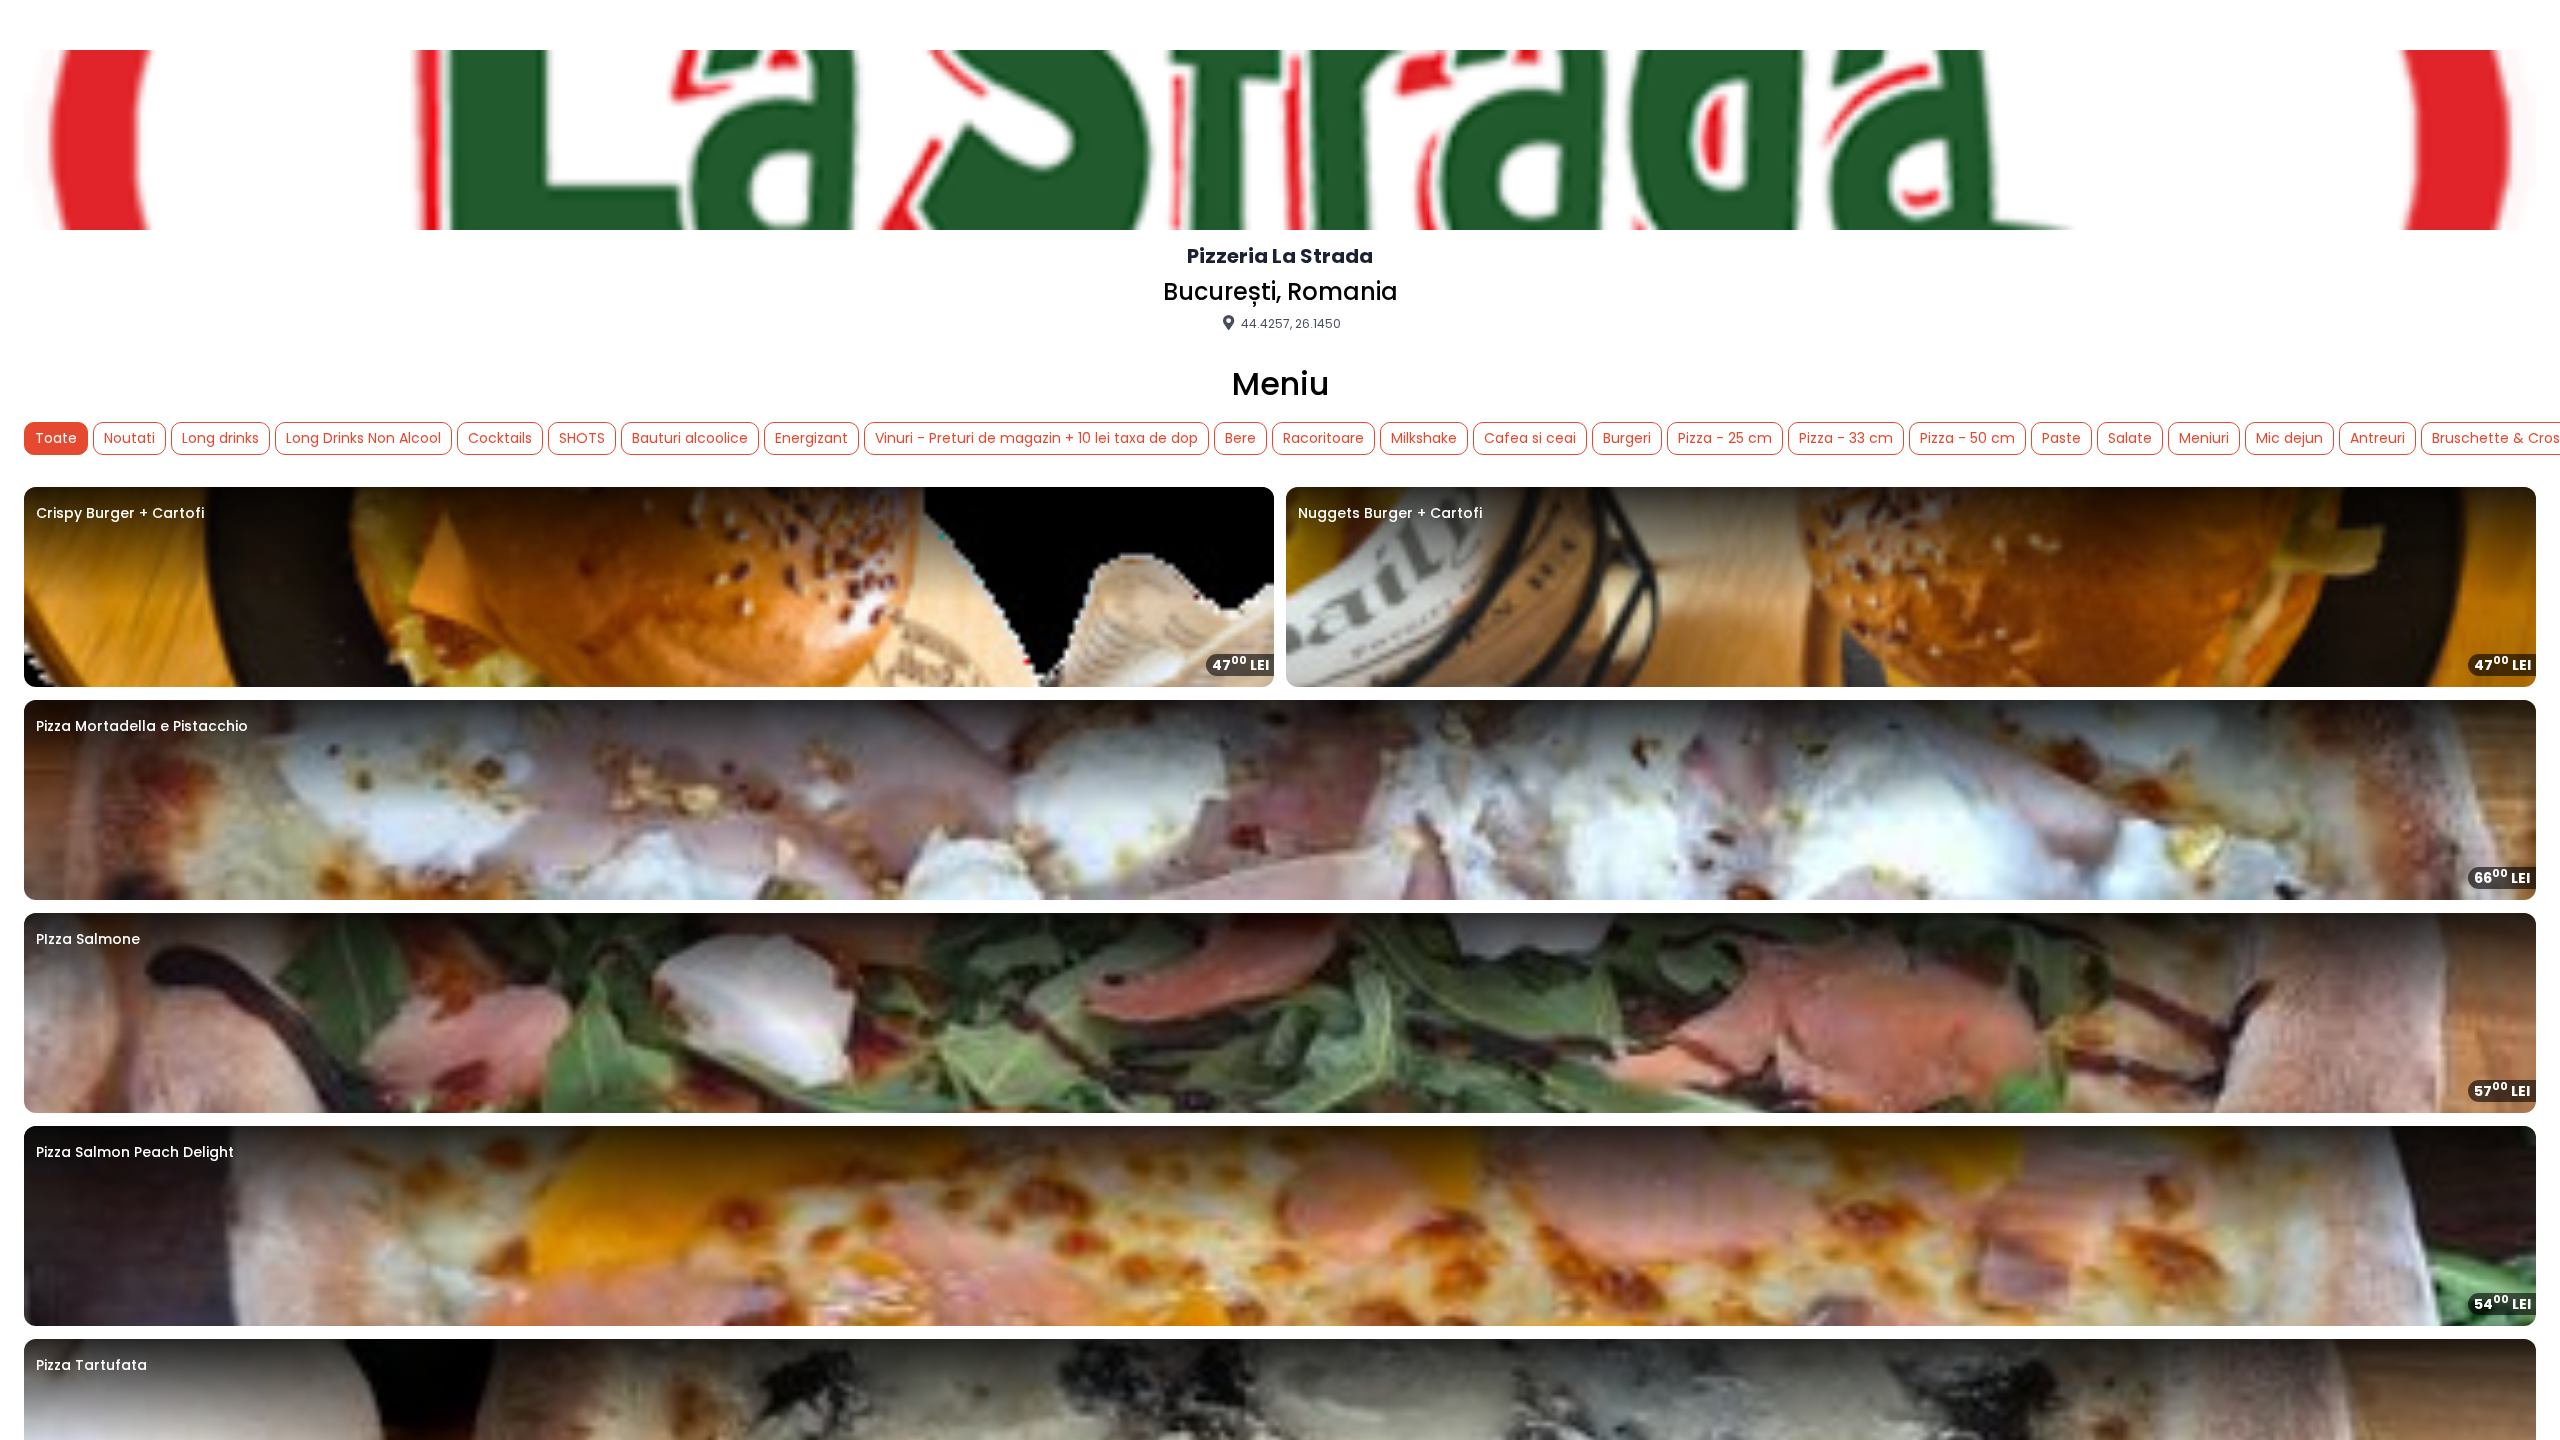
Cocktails (500, 438)
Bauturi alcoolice (690, 438)
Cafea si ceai (1530, 438)
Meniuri (2204, 438)
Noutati (129, 438)
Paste (2061, 438)
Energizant (811, 438)
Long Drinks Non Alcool (363, 438)
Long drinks (220, 438)
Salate (2130, 438)
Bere (1240, 438)
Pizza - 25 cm (1725, 438)
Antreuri (2377, 438)
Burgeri (1627, 438)
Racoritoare (1323, 438)
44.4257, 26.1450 (1289, 323)
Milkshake (1424, 438)
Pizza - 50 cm (1967, 438)
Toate (56, 438)
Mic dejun (2289, 438)
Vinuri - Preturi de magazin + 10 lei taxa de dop (1036, 438)
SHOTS (582, 438)
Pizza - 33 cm (1846, 438)
